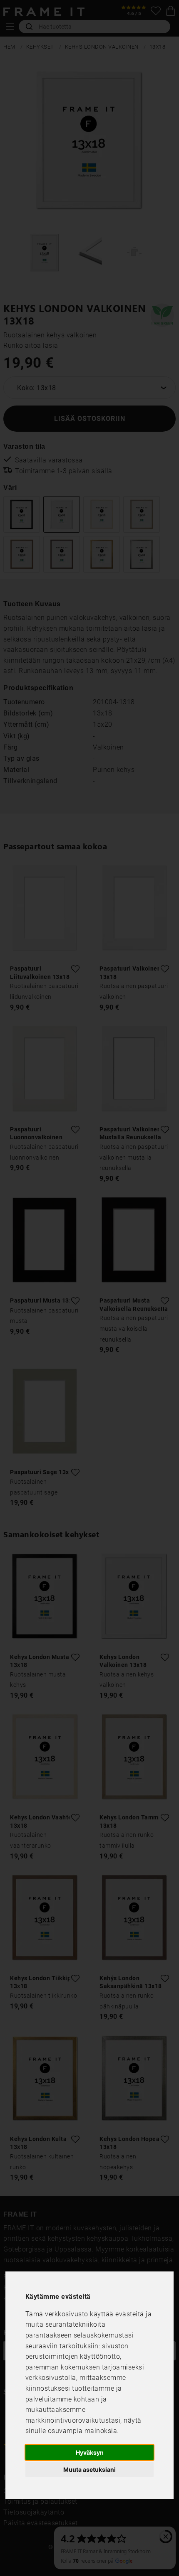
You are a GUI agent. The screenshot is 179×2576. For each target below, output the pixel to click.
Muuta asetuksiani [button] (89, 2469)
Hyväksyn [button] (90, 2452)
